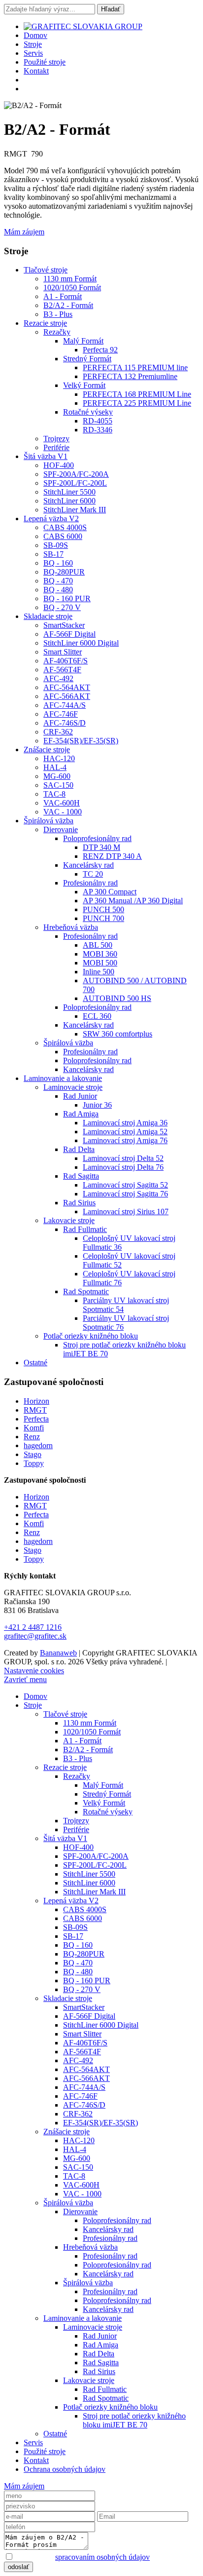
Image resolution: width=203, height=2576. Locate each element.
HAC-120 (59, 758)
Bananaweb (58, 1653)
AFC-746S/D (65, 723)
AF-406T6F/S (66, 661)
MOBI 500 (100, 963)
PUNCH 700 (103, 918)
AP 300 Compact (110, 892)
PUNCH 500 (103, 909)
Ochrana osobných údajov (65, 2469)
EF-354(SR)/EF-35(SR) (81, 741)
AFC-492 (58, 678)
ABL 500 (98, 945)
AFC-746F (61, 714)
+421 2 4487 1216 (33, 1627)
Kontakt (36, 71)
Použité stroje (45, 62)
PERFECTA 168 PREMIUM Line (137, 394)
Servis (33, 53)
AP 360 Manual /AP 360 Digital (133, 901)
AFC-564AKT (67, 687)
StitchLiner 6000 (69, 501)
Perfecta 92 (100, 350)
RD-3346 (98, 430)
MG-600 (57, 776)
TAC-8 (54, 794)
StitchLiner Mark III (75, 510)
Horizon (36, 1401)
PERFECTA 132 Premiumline (130, 376)
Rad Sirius (79, 1203)
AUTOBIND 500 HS (117, 998)
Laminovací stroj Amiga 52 (125, 1132)
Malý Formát (83, 341)
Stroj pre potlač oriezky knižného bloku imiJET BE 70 (134, 2420)
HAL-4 (55, 767)
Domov (35, 35)
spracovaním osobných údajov (102, 2557)
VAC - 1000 (63, 812)
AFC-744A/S (65, 705)
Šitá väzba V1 (46, 456)
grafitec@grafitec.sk (35, 1636)
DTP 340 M (101, 847)
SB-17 (53, 554)
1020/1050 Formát (72, 288)
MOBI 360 (100, 954)
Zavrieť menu (25, 1679)
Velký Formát (84, 385)
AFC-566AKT (67, 696)
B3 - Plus (58, 314)
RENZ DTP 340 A (112, 856)
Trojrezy (56, 439)
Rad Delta (79, 1149)
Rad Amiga (81, 1114)
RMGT (35, 1410)
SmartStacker (64, 625)
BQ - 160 (58, 563)
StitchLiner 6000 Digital (81, 643)
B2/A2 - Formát (68, 305)
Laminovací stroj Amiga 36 (125, 1123)
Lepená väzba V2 (51, 519)
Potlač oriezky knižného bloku (91, 1336)
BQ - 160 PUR (67, 598)
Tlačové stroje (46, 270)
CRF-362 (58, 732)
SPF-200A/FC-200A (76, 474)
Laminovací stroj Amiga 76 (125, 1140)
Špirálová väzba (49, 821)
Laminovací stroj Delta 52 (123, 1158)
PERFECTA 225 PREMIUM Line (137, 403)
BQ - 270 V (62, 607)
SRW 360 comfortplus (118, 1034)
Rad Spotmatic (86, 1291)
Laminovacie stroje (73, 1087)
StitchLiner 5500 (69, 492)
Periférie (56, 447)
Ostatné (35, 1363)
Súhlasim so (82, 2557)
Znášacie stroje (47, 750)
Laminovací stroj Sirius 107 (126, 1211)
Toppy (34, 1463)
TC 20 (93, 874)
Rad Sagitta (81, 1176)
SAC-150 (58, 785)
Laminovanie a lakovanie (63, 1078)
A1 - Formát (63, 296)
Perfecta (36, 1419)
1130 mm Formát (70, 279)
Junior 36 (97, 1105)
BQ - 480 (58, 590)
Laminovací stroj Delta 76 (123, 1167)
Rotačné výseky (88, 412)
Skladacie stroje (48, 616)
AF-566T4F (62, 670)
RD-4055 (98, 421)
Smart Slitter (63, 652)
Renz (32, 1437)
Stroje (33, 44)
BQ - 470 (58, 581)
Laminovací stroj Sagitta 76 (125, 1194)
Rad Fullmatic (85, 1229)
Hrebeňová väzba (71, 927)
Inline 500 (99, 972)
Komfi (34, 1428)
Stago (33, 1454)
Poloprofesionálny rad (97, 838)
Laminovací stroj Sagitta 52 (125, 1185)
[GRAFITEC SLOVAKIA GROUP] (83, 26)
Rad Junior (80, 1096)
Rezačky (57, 332)
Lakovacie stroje (69, 1220)
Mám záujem (24, 232)
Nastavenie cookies (34, 1671)
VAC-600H (62, 803)
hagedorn (38, 1445)
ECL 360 (97, 1016)
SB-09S (56, 545)
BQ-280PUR (64, 572)
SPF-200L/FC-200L (75, 483)
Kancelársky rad (88, 865)
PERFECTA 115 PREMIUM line (135, 367)
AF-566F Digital (69, 634)
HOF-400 (59, 465)
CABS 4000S (65, 527)
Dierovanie (61, 829)
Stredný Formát (87, 359)
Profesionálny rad (90, 883)
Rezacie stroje (45, 323)
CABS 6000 (63, 536)
